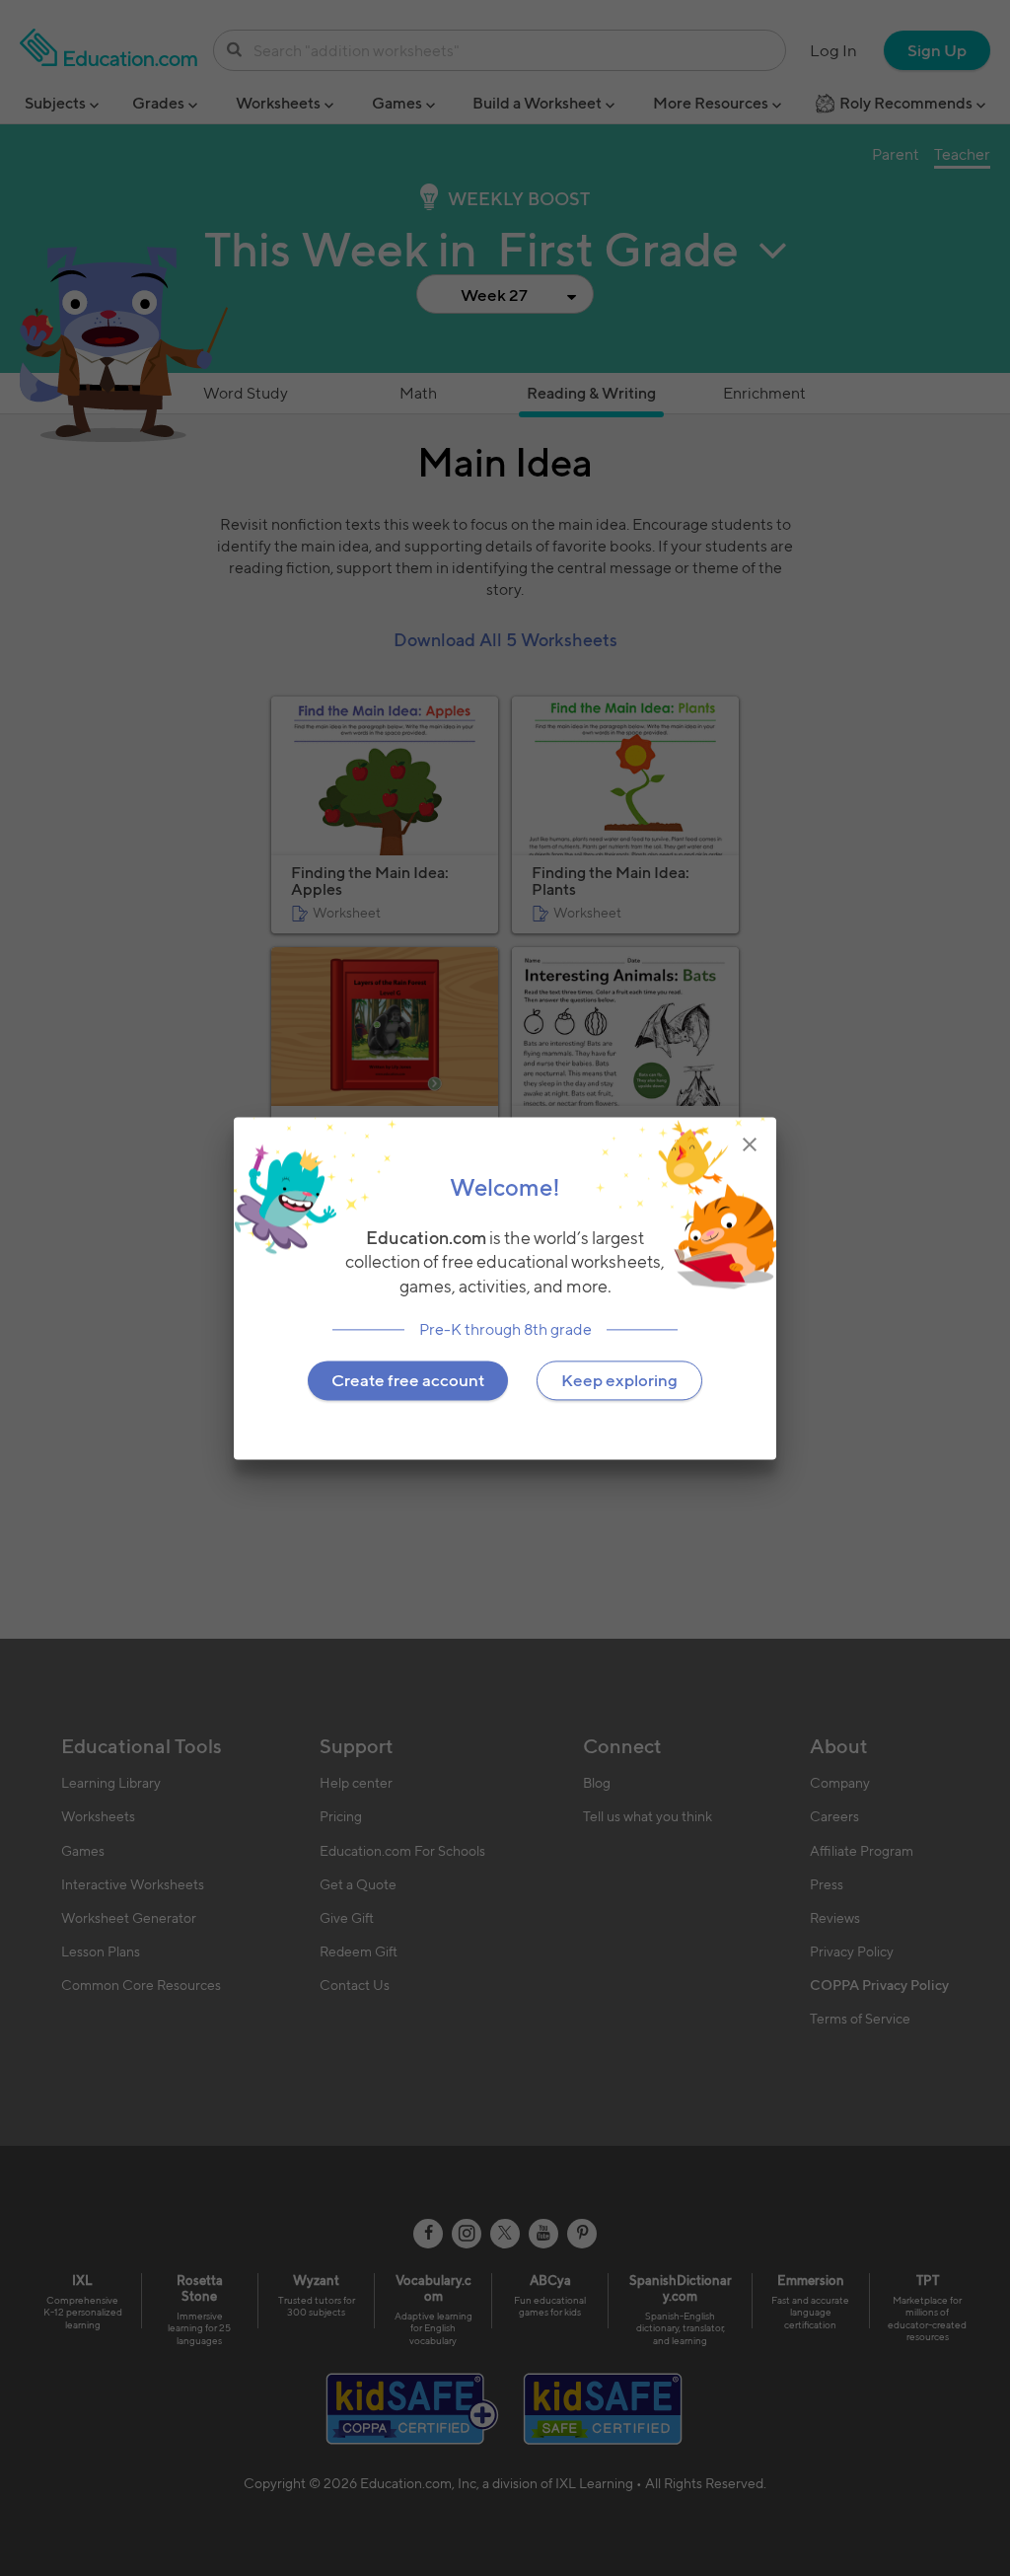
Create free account (408, 1380)
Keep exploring (619, 1380)
